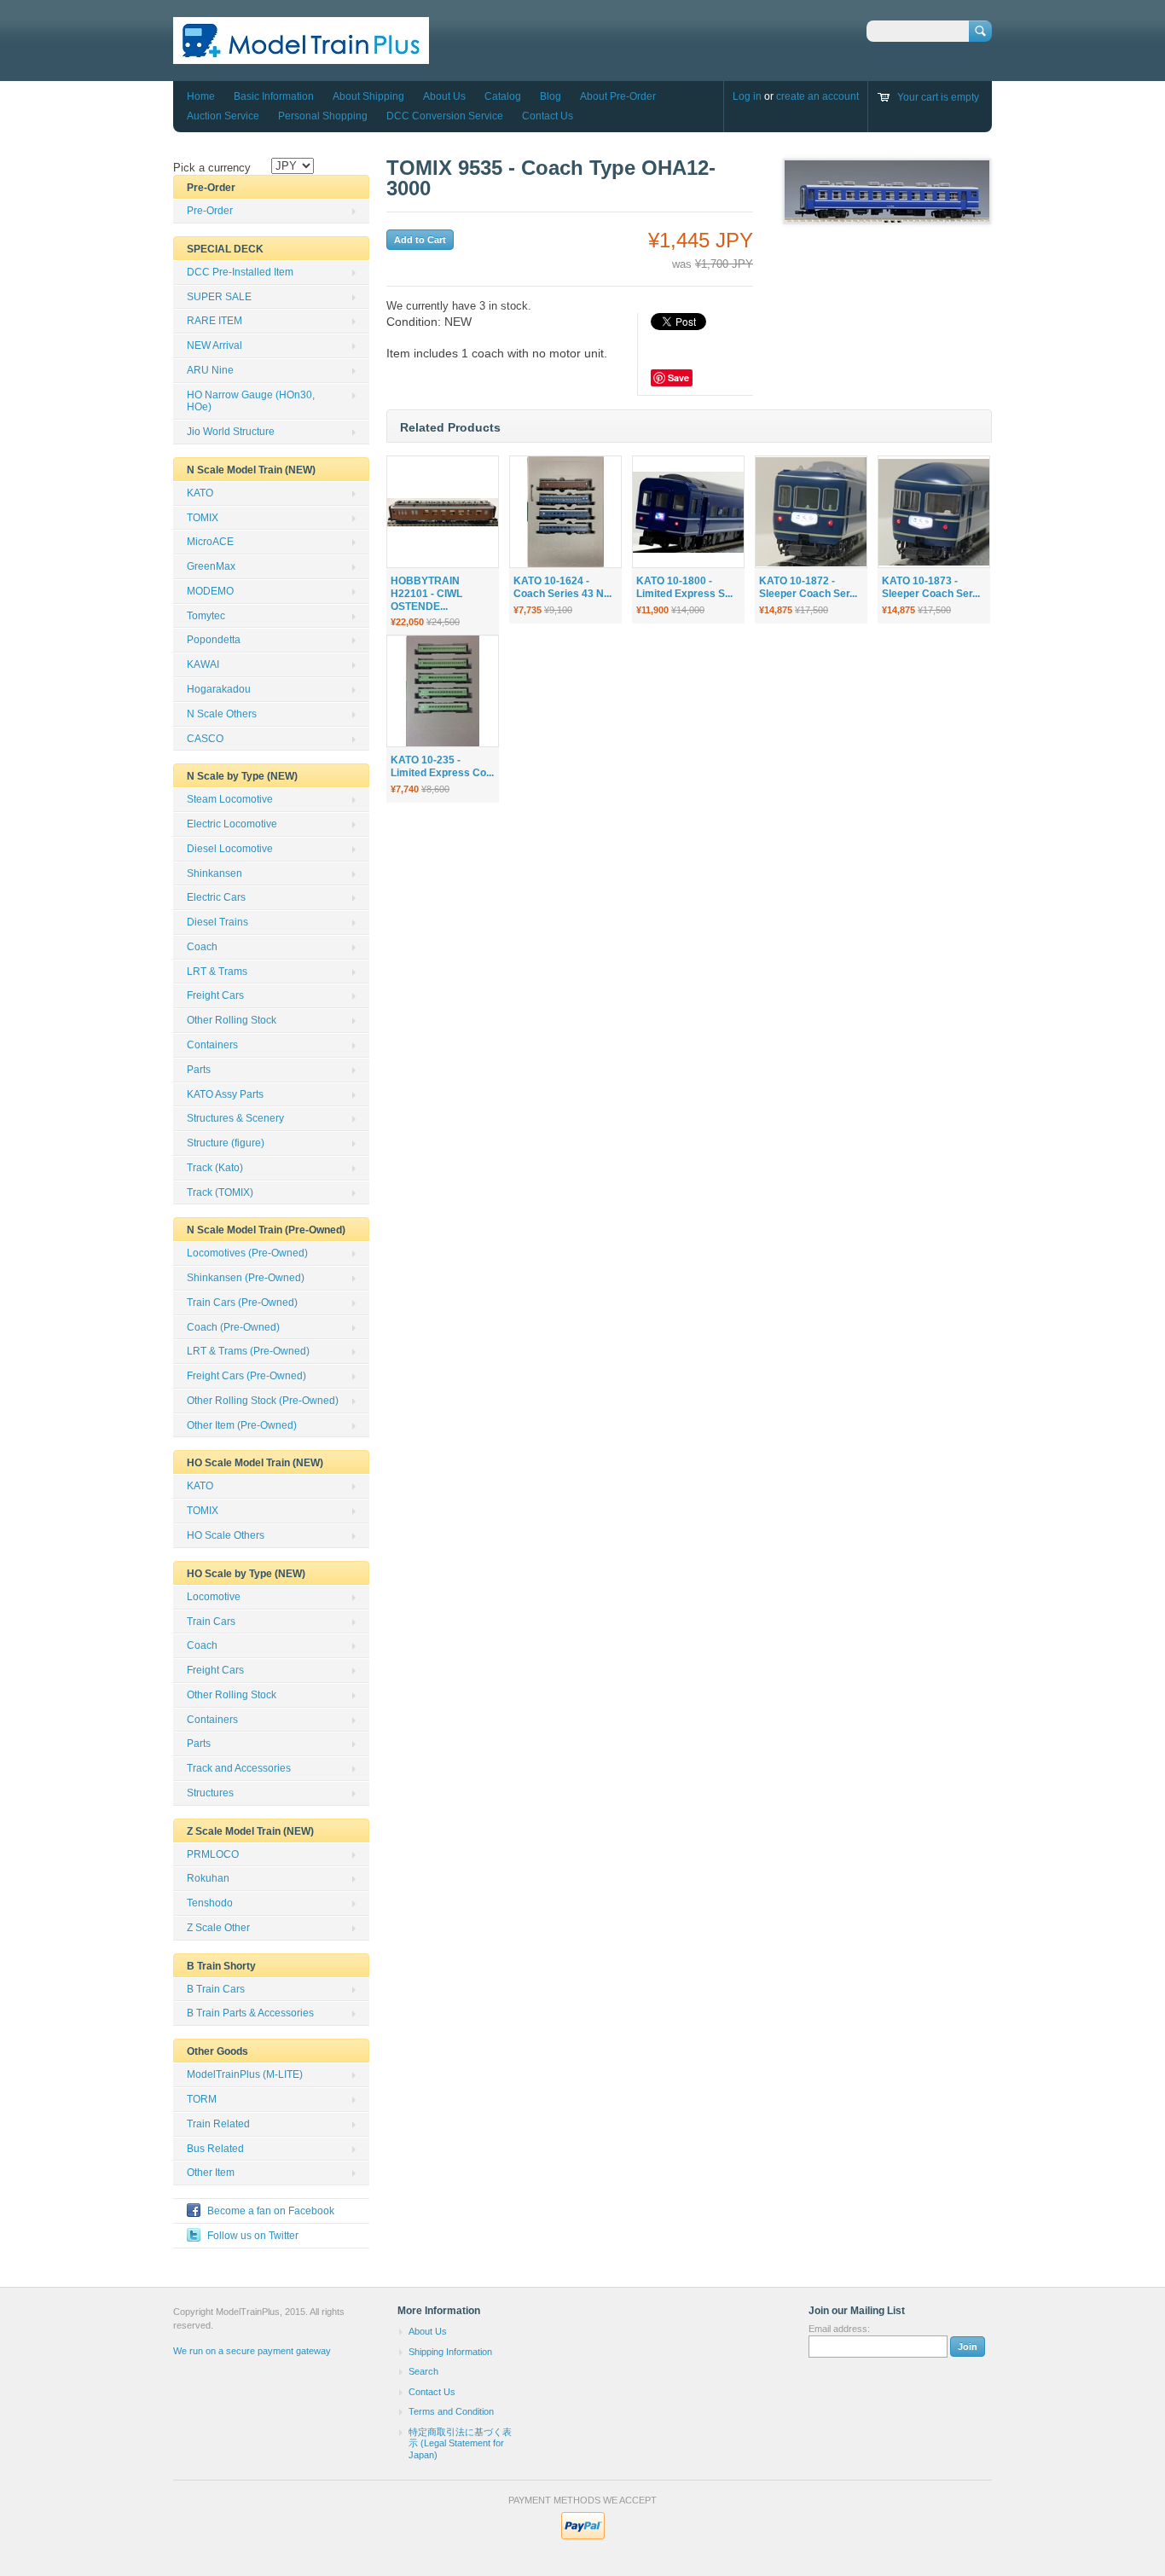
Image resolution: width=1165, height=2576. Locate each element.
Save (678, 377)
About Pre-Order (618, 96)
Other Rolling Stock (232, 1020)
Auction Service (223, 116)
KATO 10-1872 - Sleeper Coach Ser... (808, 587)
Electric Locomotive (232, 824)
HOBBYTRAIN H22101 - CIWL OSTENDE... (426, 594)
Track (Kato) (215, 1168)
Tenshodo (210, 1903)
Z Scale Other (218, 1928)
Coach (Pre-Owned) (233, 1327)
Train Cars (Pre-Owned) (242, 1303)
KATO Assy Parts (225, 1094)
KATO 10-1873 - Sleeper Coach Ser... (931, 587)
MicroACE (210, 542)
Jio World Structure (231, 432)
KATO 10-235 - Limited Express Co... (442, 766)
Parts (199, 1070)
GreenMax (211, 566)
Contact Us (548, 116)
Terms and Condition (451, 2411)
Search (423, 2371)
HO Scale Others (226, 1535)
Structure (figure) (226, 1143)
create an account (817, 96)
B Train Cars (216, 1989)
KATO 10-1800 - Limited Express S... (684, 587)
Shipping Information (450, 2352)
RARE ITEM (214, 321)
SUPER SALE (219, 297)
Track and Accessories (239, 1768)
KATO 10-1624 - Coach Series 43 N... (562, 587)
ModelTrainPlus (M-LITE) (245, 2074)
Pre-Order (210, 211)
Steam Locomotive (230, 799)
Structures (210, 1793)
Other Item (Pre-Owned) (242, 1425)
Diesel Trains (217, 922)
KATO (200, 493)
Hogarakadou (219, 689)
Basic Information (274, 96)
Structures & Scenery (235, 1118)
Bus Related (215, 2149)
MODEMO (210, 591)
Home (201, 96)
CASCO (205, 739)
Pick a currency (212, 168)
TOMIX (203, 518)
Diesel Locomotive (230, 849)
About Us (444, 96)
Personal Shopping (323, 116)
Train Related (218, 2124)
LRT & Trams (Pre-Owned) (248, 1351)
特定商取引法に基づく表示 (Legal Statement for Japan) (460, 2443)
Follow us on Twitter (253, 2236)
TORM (202, 2099)
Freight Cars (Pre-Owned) (246, 1376)
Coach (202, 947)
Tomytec (206, 616)
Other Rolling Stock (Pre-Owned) (263, 1401)
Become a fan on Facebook (271, 2211)
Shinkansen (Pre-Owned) (246, 1278)
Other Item (211, 2173)
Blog (551, 96)
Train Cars (211, 1622)
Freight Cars (215, 995)
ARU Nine (210, 370)
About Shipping (368, 96)
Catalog (503, 96)
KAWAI (203, 664)
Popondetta (214, 640)
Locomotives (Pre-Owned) (247, 1253)
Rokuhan (208, 1878)
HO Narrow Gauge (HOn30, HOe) (251, 401)
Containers (212, 1045)
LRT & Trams (217, 972)
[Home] (301, 56)
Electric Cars (216, 897)
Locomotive (214, 1597)
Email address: (839, 2329)
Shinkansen (214, 873)
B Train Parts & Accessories (250, 2013)
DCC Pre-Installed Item (240, 272)
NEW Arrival (214, 345)
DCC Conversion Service (445, 116)
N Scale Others (222, 714)
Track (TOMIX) (220, 1192)
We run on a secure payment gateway (252, 2351)
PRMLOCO (213, 1854)
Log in (747, 96)
